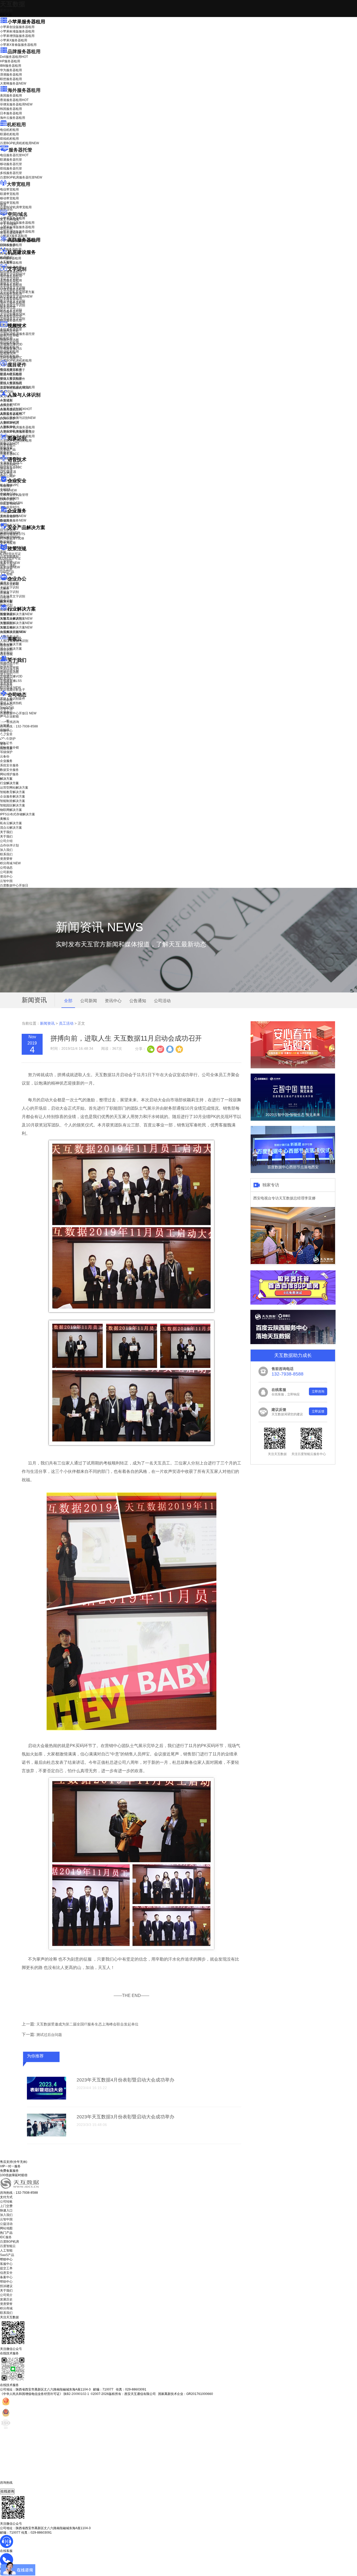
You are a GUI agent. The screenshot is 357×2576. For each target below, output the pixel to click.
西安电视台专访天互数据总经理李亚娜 (284, 1198)
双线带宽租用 (9, 203)
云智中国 (6, 709)
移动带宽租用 (9, 198)
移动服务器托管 (11, 164)
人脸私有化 (8, 427)
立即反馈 (318, 1411)
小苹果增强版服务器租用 (17, 36)
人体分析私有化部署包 (16, 431)
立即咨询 (318, 1391)
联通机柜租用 (9, 134)
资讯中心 (6, 704)
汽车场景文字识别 (13, 288)
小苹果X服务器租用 (14, 40)
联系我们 (6, 679)
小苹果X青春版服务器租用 (18, 45)
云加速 (5, 593)
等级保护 (6, 486)
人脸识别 (6, 400)
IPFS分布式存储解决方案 (18, 814)
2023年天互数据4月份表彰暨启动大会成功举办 (125, 2080)
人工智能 (6, 262)
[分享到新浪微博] (160, 1049)
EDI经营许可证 (10, 558)
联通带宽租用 (9, 194)
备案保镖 (10, 567)
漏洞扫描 (10, 533)
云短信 (5, 597)
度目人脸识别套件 (13, 379)
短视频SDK (8, 353)
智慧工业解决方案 (16, 619)
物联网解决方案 (11, 810)
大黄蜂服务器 (13, 83)
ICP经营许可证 (10, 554)
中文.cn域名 (8, 224)
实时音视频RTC (11, 358)
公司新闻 (6, 700)
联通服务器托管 (11, 160)
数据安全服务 (13, 520)
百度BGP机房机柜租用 (19, 143)
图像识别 (10, 444)
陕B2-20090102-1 (76, 2394)
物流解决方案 (13, 632)
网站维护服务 (9, 774)
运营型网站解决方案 (14, 788)
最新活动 (6, 10)
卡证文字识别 (9, 279)
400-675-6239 (10, 2487)
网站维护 (10, 537)
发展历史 (6, 2299)
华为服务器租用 (11, 70)
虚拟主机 (6, 228)
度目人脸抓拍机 (11, 383)
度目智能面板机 (15, 388)
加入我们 (6, 674)
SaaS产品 (7, 572)
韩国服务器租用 (11, 109)
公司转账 (6, 2202)
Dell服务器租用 (14, 57)
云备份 (5, 756)
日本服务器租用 (11, 113)
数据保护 (6, 542)
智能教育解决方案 (13, 792)
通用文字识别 (13, 274)
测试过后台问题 (49, 2035)
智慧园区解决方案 (16, 623)
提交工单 (6, 2268)
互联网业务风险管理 (14, 495)
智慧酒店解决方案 (16, 614)
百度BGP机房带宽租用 (16, 207)
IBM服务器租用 (11, 66)
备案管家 (10, 563)
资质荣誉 (6, 683)
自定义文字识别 (11, 310)
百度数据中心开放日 (18, 713)
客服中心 (6, 2264)
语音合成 (6, 469)
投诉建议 (6, 2286)
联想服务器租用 (11, 79)
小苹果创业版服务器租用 (17, 27)
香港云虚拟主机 (11, 233)
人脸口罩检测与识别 (18, 418)
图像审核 (6, 452)
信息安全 (6, 2273)
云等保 (8, 490)
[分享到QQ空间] (179, 1049)
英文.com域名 (10, 220)
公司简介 (6, 2295)
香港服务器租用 (14, 100)
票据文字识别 (9, 283)
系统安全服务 (13, 516)
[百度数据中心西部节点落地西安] (293, 1172)
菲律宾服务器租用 (16, 104)
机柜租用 (16, 125)
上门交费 (6, 2206)
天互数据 (13, 4)
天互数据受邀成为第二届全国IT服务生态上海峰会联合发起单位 (87, 2024)
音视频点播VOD (11, 344)
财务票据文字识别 (13, 305)
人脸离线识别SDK (16, 409)
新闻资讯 (47, 1023)
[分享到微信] (151, 1049)
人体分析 (10, 405)
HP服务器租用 (10, 61)
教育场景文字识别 (13, 301)
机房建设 (6, 257)
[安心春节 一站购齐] (293, 1067)
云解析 (5, 588)
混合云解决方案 (11, 649)
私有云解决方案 (11, 644)
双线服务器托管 (11, 169)
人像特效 (10, 422)
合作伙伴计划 (9, 670)
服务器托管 (20, 150)
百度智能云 (8, 2246)
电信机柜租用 (9, 130)
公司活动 (162, 1001)
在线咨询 (7, 2491)
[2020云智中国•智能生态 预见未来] (293, 1120)
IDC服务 (6, 2237)
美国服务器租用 (11, 96)
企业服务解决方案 (13, 796)
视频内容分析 (9, 331)
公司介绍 (6, 665)
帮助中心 (6, 731)
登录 (3, 744)
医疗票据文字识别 (16, 296)
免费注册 (6, 748)
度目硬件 (17, 365)
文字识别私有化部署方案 (17, 292)
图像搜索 (6, 448)
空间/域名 (18, 214)
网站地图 (6, 2228)
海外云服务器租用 (13, 118)
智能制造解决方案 (13, 801)
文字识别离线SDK (13, 314)
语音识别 (10, 465)
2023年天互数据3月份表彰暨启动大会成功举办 (125, 2117)
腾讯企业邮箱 (9, 584)
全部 (68, 1001)
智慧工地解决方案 (16, 627)
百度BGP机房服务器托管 (21, 177)
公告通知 (138, 1001)
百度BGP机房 (10, 2242)
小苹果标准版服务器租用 (17, 31)
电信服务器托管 (14, 155)
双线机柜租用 (9, 139)
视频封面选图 (9, 340)
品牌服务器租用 (24, 52)
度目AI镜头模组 (11, 374)
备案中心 (6, 2277)
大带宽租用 (19, 184)
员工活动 (66, 1023)
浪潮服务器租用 (11, 75)
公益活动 (6, 2224)
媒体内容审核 (9, 335)
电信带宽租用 (9, 189)
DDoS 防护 (8, 245)
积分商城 (10, 688)
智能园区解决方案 (13, 805)
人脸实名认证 (13, 413)
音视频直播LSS (11, 349)
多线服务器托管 (11, 173)
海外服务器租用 (24, 90)
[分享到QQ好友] (170, 1049)
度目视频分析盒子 (13, 370)
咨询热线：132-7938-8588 (19, 726)
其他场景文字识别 (13, 319)
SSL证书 (10, 504)
